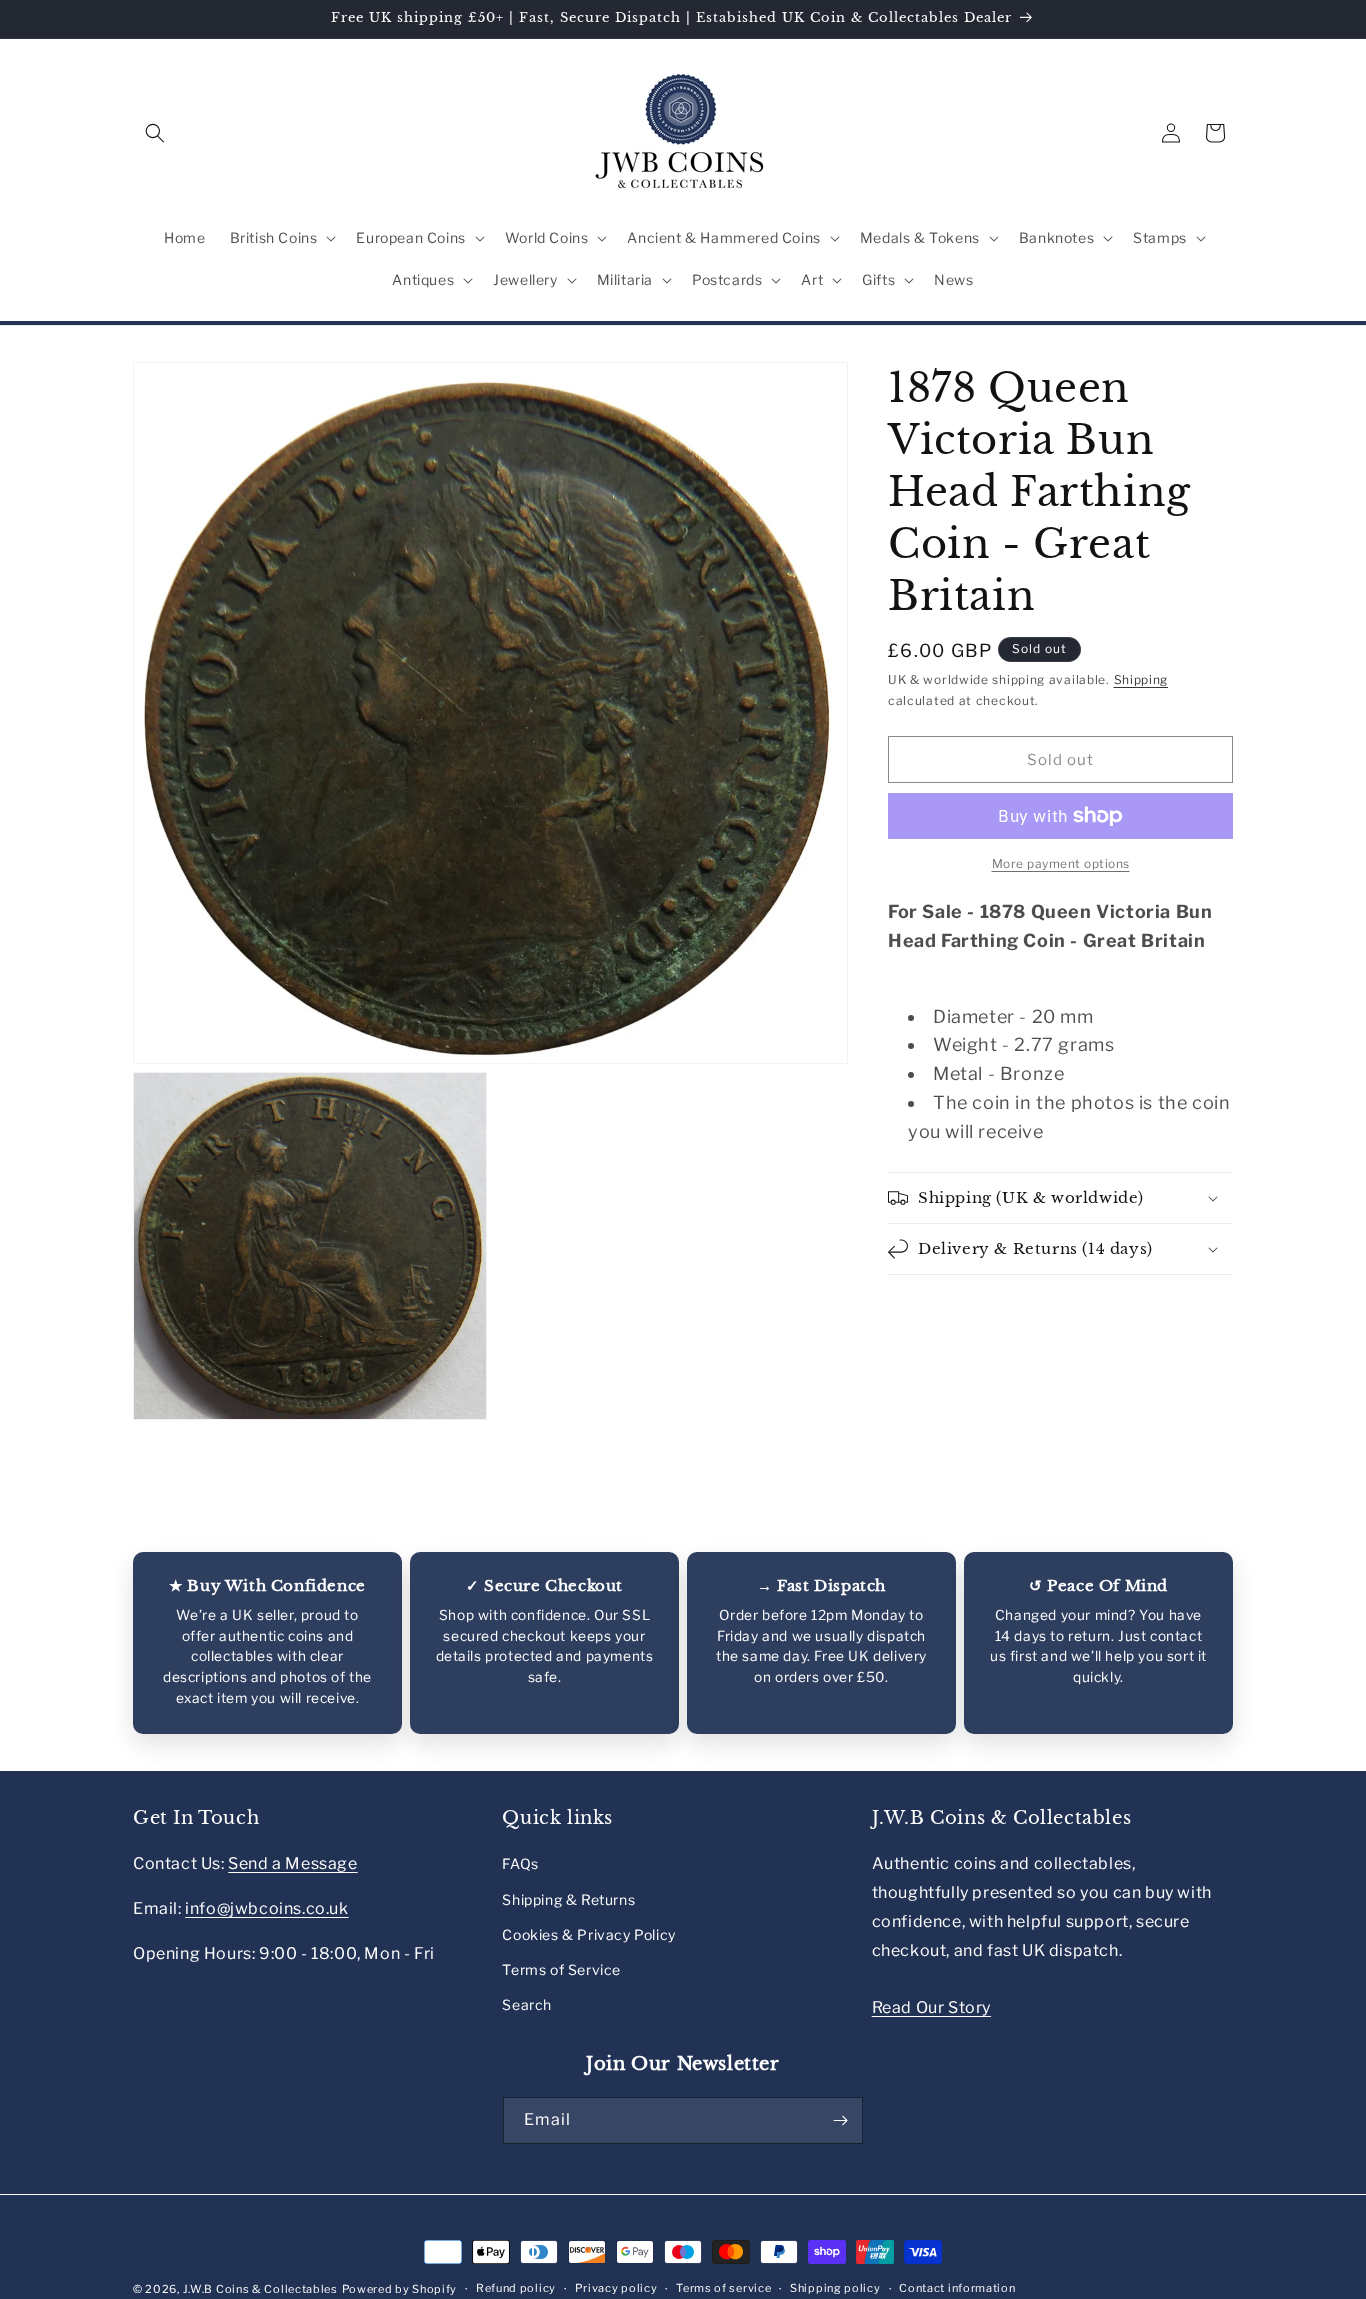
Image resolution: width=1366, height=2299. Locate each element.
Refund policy (516, 2288)
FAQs (520, 1863)
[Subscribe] (840, 2120)
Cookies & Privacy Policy (588, 1934)
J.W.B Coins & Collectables (260, 2289)
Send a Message (292, 1863)
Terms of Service (561, 1969)
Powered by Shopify (400, 2289)
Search (527, 2004)
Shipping (1141, 679)
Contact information (957, 2288)
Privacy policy (616, 2288)
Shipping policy (835, 2288)
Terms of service (723, 2288)
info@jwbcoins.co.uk (266, 1908)
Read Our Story (931, 2007)
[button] (155, 133)
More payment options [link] (1061, 863)
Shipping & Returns (568, 1899)
